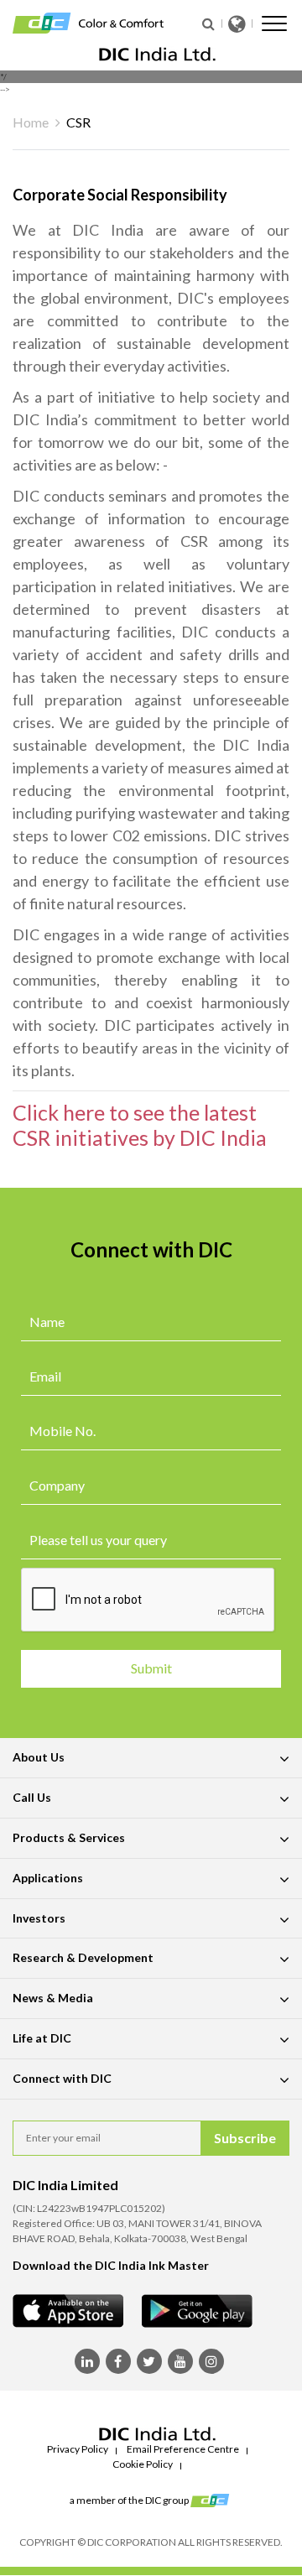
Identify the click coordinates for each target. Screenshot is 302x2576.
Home (31, 122)
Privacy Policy (78, 2449)
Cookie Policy (143, 2464)
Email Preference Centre (183, 2449)
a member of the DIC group (130, 2500)
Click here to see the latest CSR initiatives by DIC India (140, 1125)
